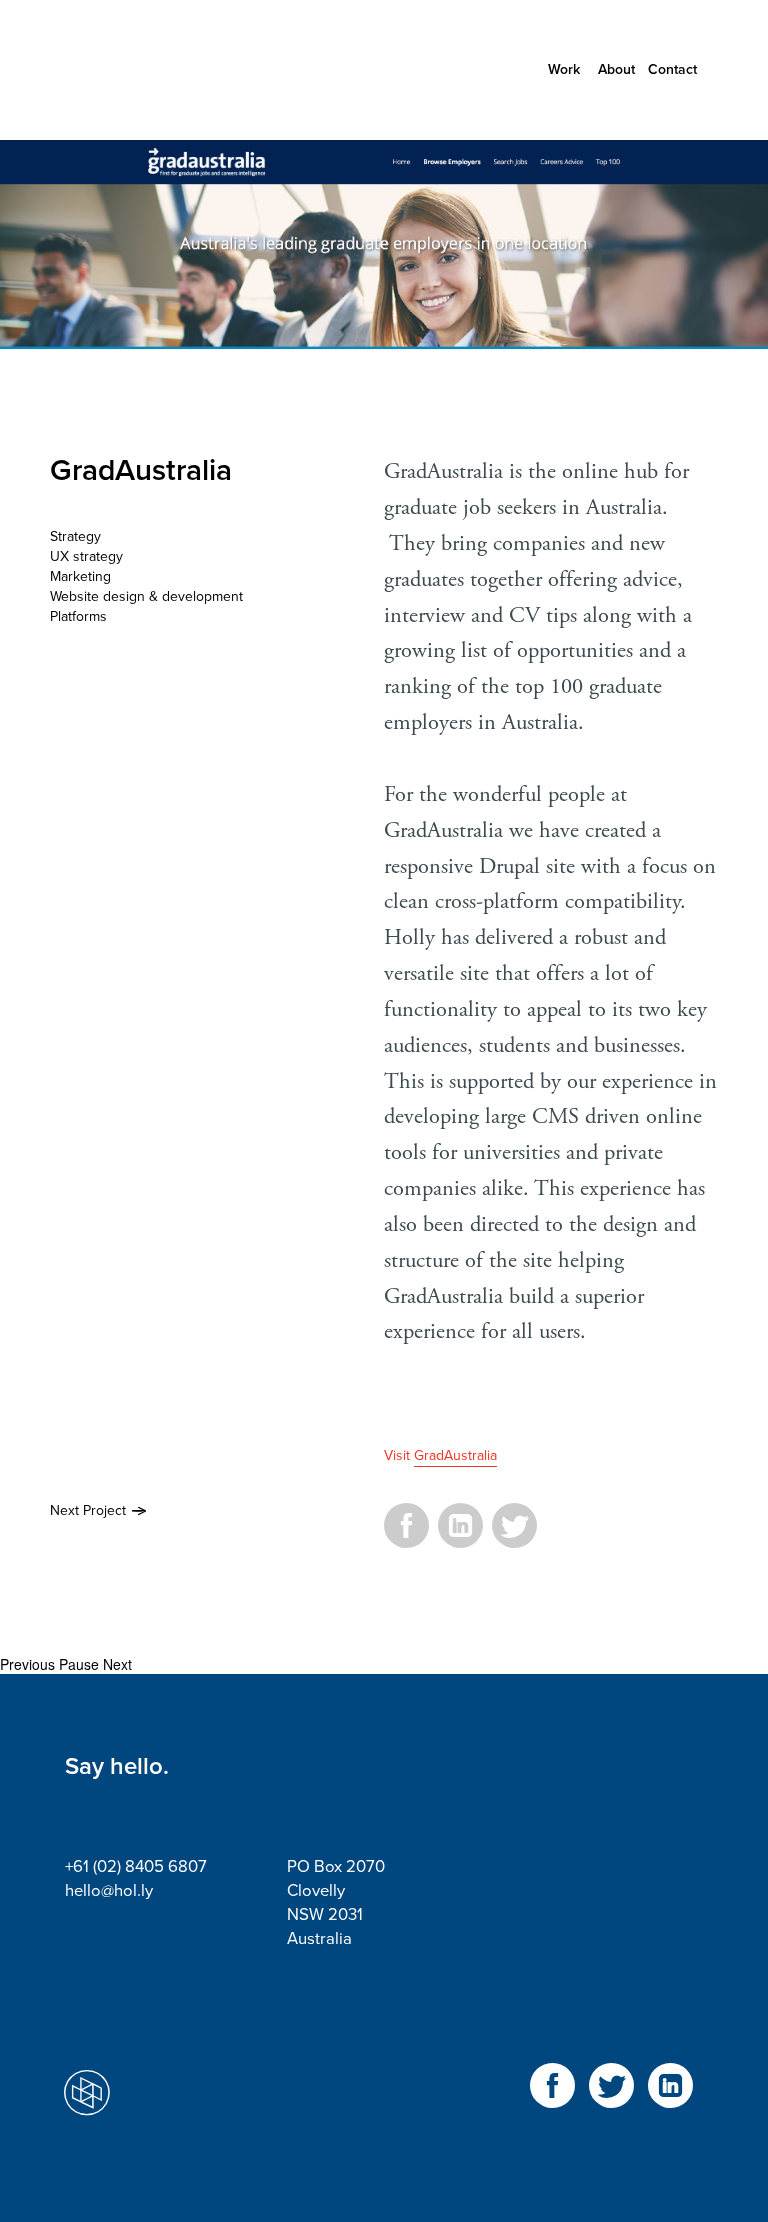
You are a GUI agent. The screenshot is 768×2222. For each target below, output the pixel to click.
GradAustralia (455, 1455)
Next (117, 1664)
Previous (27, 1664)
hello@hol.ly (109, 1891)
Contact (672, 69)
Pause (79, 1664)
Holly (155, 70)
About (616, 69)
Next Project (88, 1510)
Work (564, 69)
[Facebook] (406, 1537)
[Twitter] (514, 1537)
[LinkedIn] (460, 1537)
